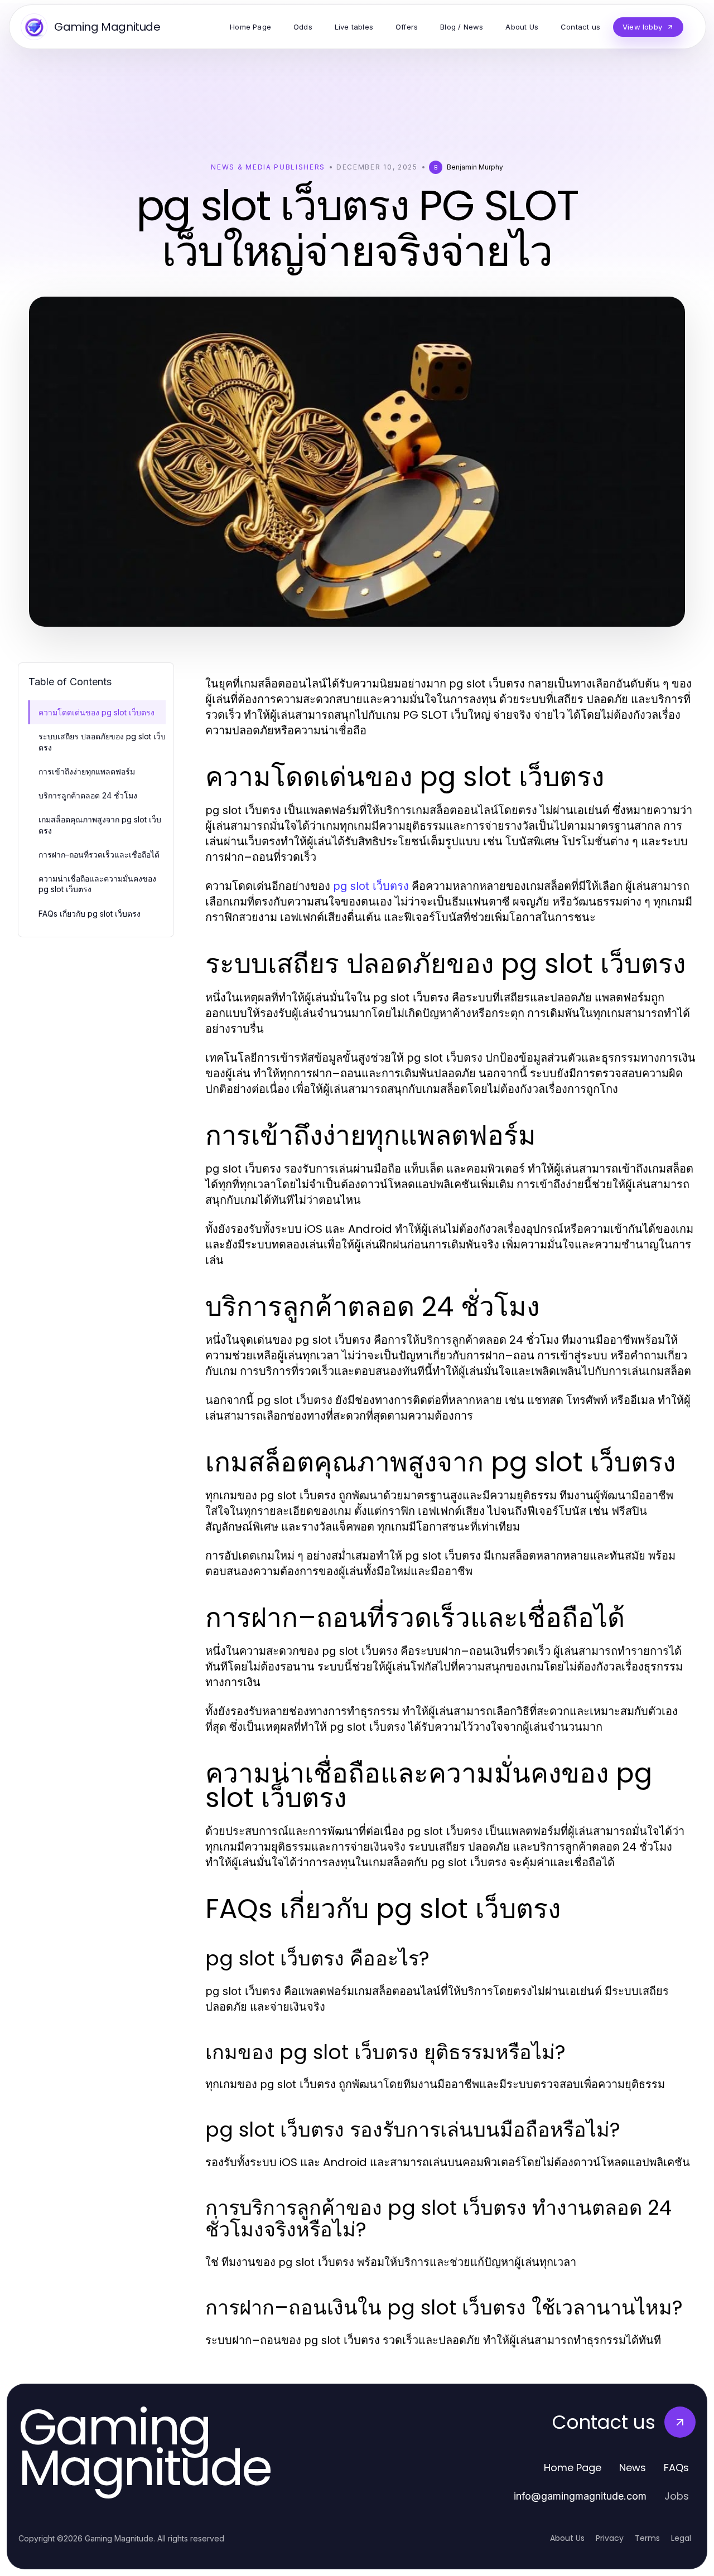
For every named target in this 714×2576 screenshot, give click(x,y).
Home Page (573, 2468)
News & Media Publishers (268, 167)
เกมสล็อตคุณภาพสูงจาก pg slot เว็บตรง (100, 825)
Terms (647, 2538)
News (633, 2468)
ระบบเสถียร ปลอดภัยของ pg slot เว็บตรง (102, 742)
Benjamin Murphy (475, 167)
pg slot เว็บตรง (371, 886)
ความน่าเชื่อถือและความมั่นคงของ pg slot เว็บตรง (97, 884)
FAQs (676, 2468)
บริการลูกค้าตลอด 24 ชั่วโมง (88, 795)
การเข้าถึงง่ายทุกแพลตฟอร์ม (87, 771)
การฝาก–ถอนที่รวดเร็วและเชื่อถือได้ (99, 854)
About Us (567, 2538)
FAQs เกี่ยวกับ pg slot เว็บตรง (90, 914)
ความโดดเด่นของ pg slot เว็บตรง (97, 712)
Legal (681, 2538)
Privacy (610, 2538)
